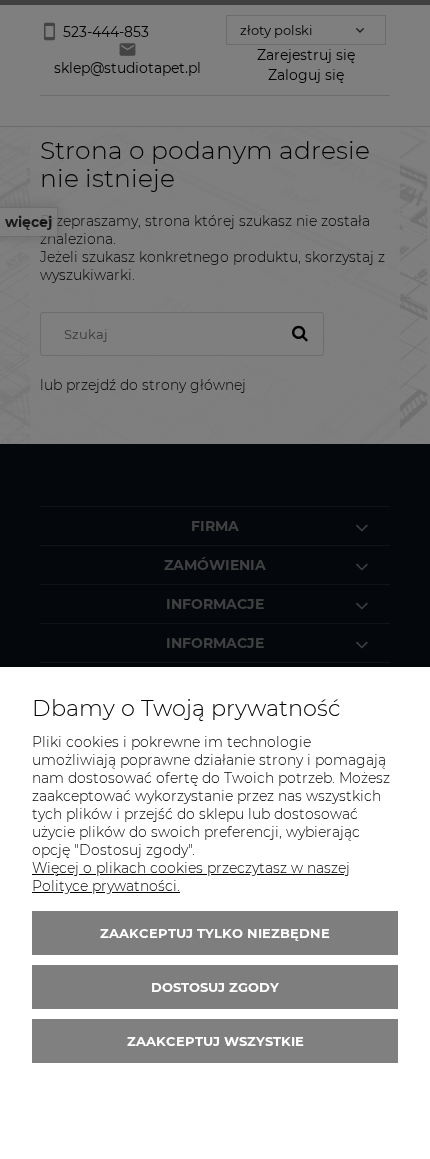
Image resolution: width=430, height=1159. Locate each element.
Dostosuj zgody (215, 987)
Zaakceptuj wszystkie (215, 1041)
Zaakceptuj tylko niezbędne (215, 933)
